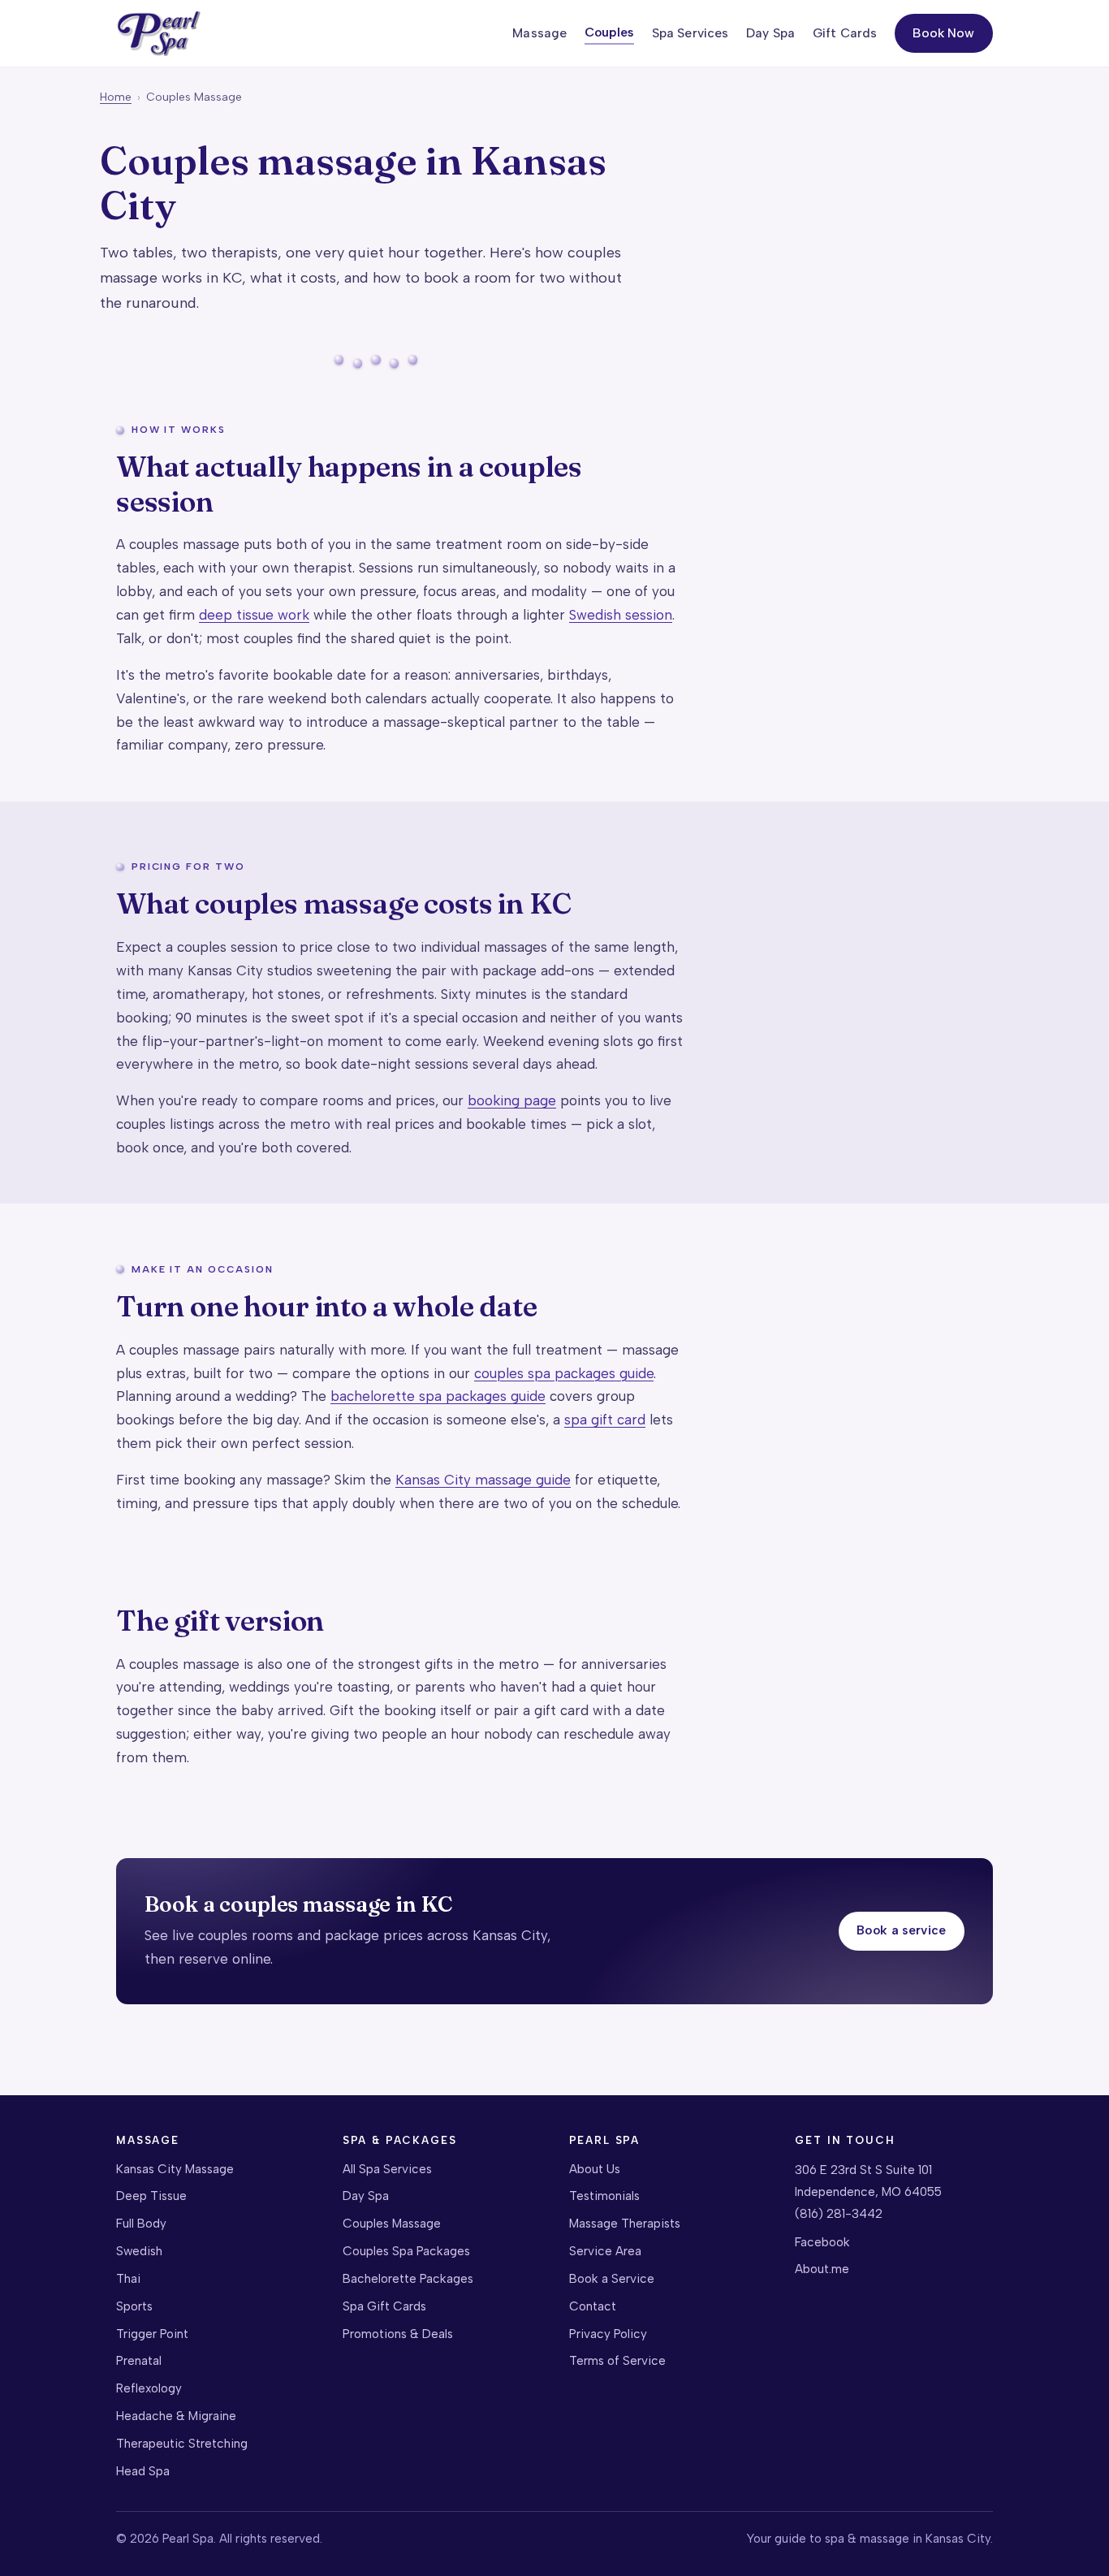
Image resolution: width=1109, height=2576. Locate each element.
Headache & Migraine (176, 2416)
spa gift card (605, 1420)
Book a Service (612, 2279)
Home (116, 97)
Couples (609, 32)
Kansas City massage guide (483, 1480)
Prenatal (139, 2361)
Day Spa (770, 33)
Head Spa (143, 2471)
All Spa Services (387, 2169)
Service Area (605, 2251)
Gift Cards (845, 33)
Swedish (139, 2251)
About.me (822, 2269)
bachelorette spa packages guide (438, 1396)
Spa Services (690, 33)
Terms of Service (617, 2361)
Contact (593, 2306)
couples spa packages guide (564, 1373)
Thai (128, 2279)
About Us (595, 2169)
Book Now (943, 33)
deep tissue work (254, 615)
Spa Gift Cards (384, 2306)
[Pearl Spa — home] (158, 34)
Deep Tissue (151, 2196)
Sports (134, 2306)
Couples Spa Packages (406, 2251)
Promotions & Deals (398, 2334)
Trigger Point (152, 2334)
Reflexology (149, 2388)
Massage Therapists (625, 2224)
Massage (539, 33)
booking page (512, 1100)
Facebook (822, 2242)
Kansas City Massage (175, 2169)
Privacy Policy (608, 2334)
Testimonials (604, 2196)
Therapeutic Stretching (182, 2444)
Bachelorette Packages (408, 2279)
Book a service (901, 1930)
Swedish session (621, 615)
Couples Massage (392, 2224)
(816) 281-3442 (839, 2214)
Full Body (141, 2224)
